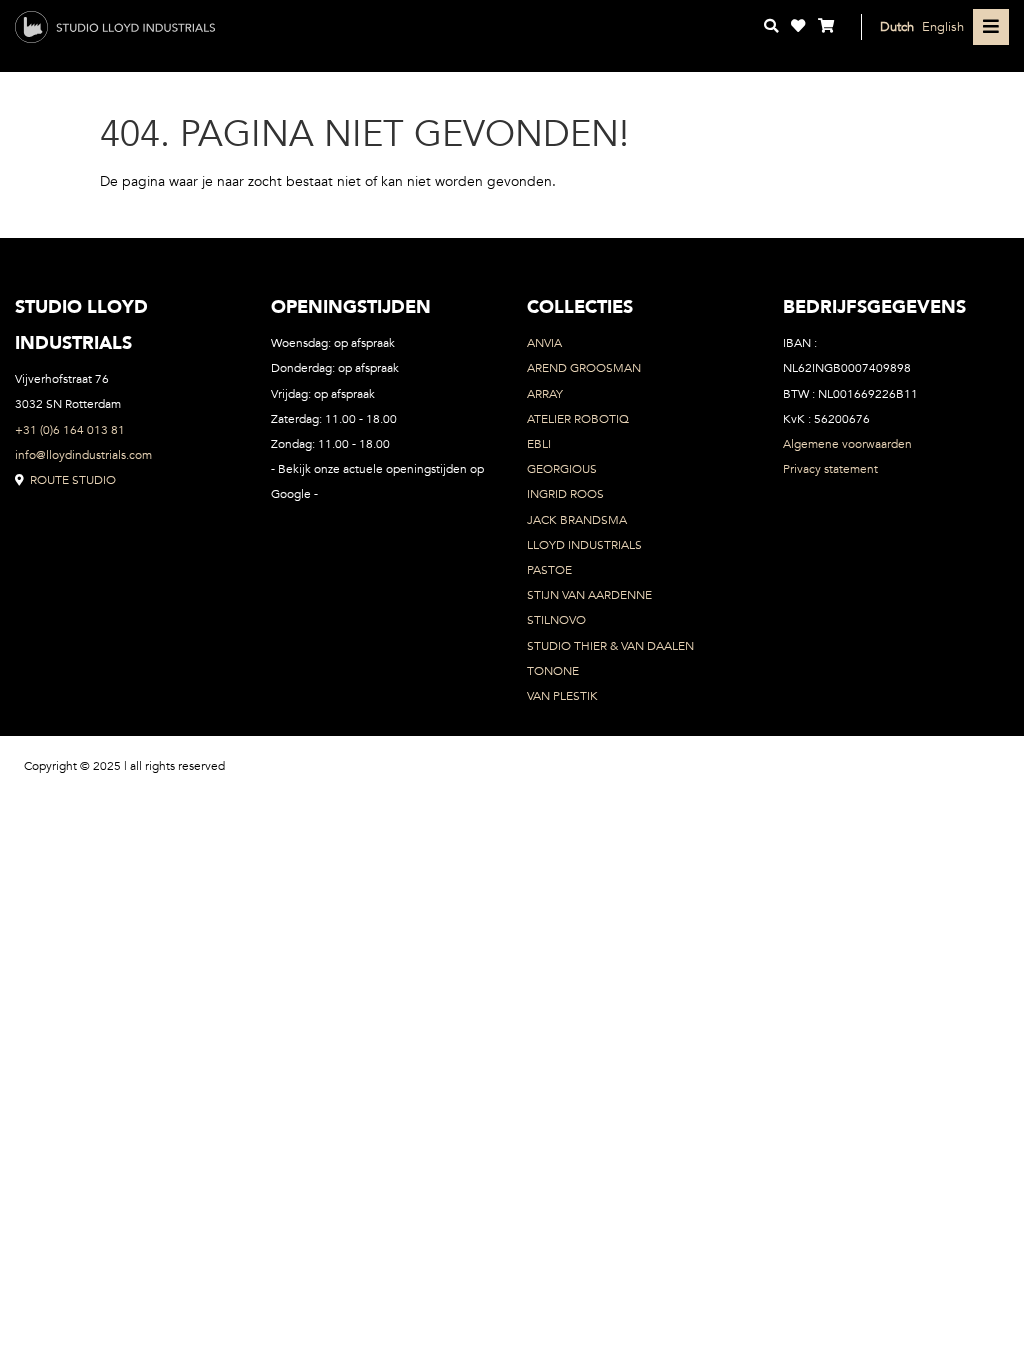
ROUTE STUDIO (71, 480)
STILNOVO (556, 620)
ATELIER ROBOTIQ (578, 419)
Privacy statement (830, 469)
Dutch (897, 26)
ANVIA (544, 343)
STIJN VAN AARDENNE (589, 595)
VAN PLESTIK (562, 696)
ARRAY (545, 394)
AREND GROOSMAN (584, 368)
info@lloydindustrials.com (83, 455)
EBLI (539, 444)
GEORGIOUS (562, 469)
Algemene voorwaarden (847, 444)
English (943, 26)
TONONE (553, 671)
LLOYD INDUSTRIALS (584, 545)
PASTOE (549, 570)
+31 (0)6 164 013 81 (70, 430)
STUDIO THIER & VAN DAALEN (610, 646)
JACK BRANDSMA (577, 520)
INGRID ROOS (565, 494)
